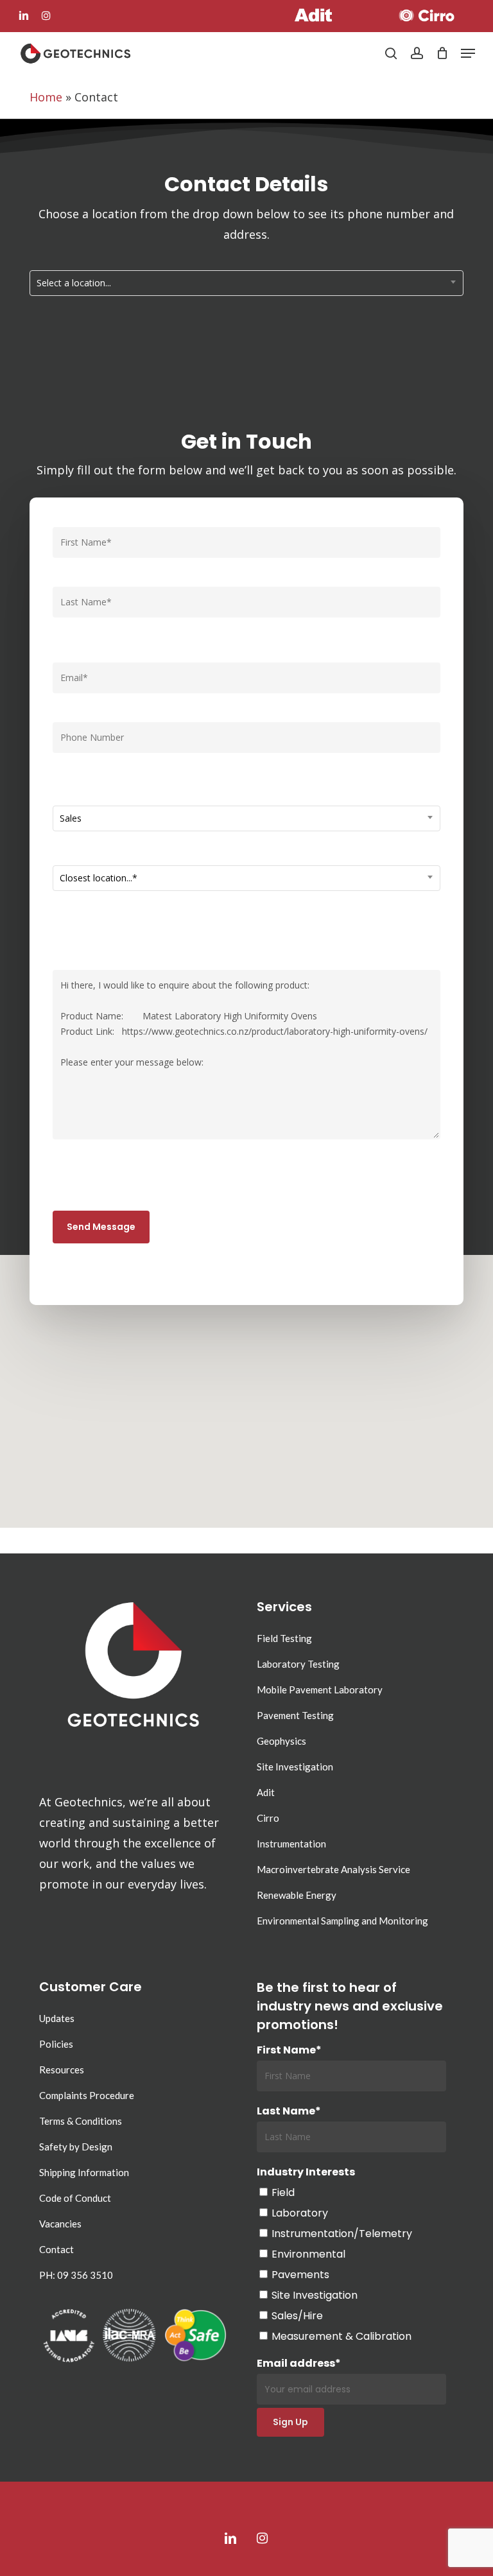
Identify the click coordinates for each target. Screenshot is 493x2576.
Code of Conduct (75, 2198)
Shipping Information (84, 2172)
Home (46, 97)
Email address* (299, 2363)
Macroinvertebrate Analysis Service (333, 1869)
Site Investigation (295, 1767)
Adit (266, 1792)
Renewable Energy (297, 1895)
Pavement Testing (295, 1715)
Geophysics (281, 1741)
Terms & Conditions (81, 2121)
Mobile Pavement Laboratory (320, 1690)
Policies (56, 2044)
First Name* (289, 2050)
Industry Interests (306, 2172)
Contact (56, 2249)
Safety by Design (76, 2147)
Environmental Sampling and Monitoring (342, 1921)
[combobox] (246, 283)
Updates (57, 2018)
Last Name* (289, 2111)
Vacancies (60, 2224)
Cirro (268, 1818)
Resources (62, 2070)
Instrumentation (291, 1844)
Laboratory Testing (298, 1664)
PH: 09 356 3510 (76, 2275)
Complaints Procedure (87, 2095)
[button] (468, 53)
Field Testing (284, 1638)
